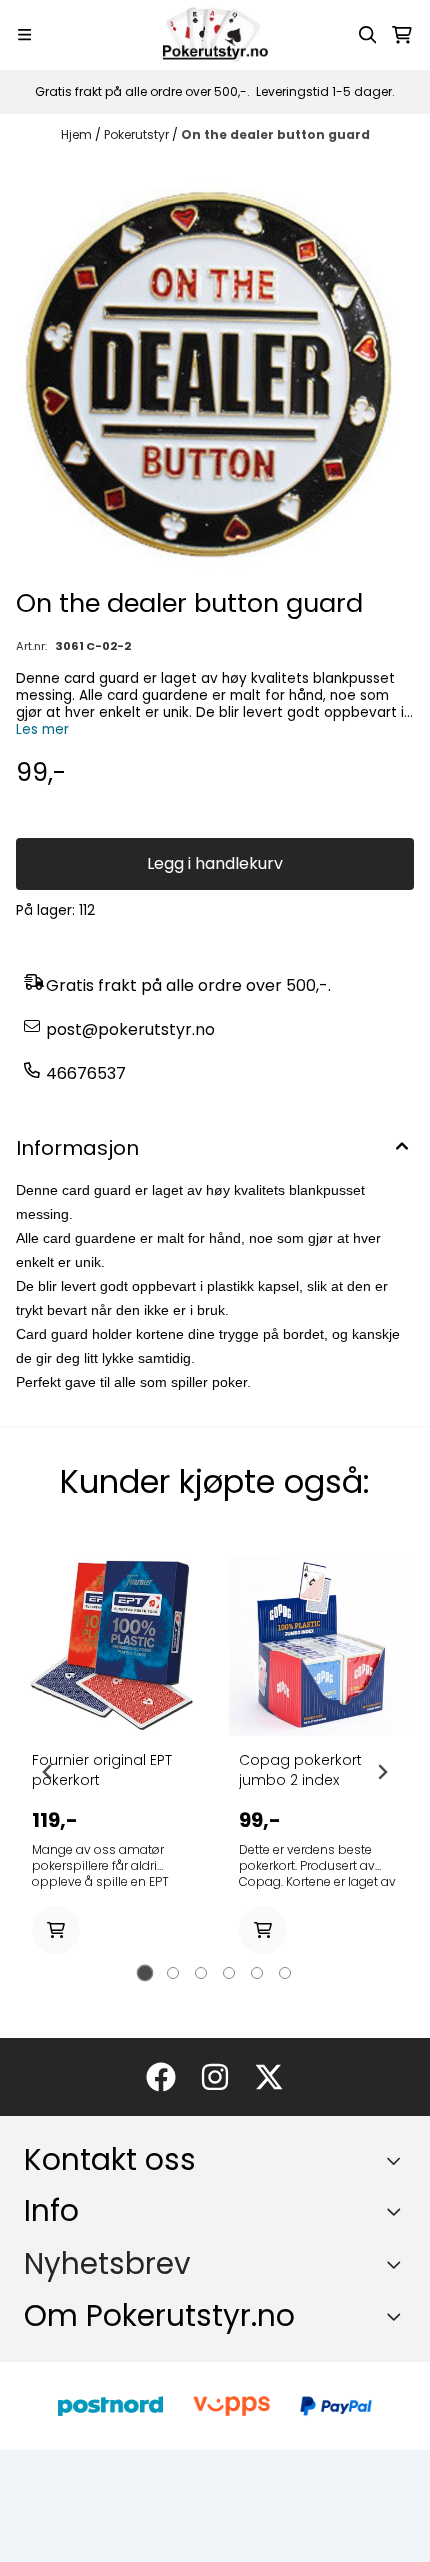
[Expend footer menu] (398, 2211)
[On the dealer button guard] (215, 369)
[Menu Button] (24, 34)
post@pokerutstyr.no (130, 1029)
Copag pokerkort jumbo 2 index (300, 1770)
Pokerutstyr (138, 134)
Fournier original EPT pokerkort (102, 1770)
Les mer (42, 729)
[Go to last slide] (48, 1772)
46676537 (86, 1073)
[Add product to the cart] (56, 1930)
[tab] (145, 1973)
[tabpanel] (111, 1772)
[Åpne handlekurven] (402, 35)
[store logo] (215, 35)
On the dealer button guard (275, 134)
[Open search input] (368, 35)
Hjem (78, 134)
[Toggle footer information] (398, 2161)
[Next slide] (382, 1772)
